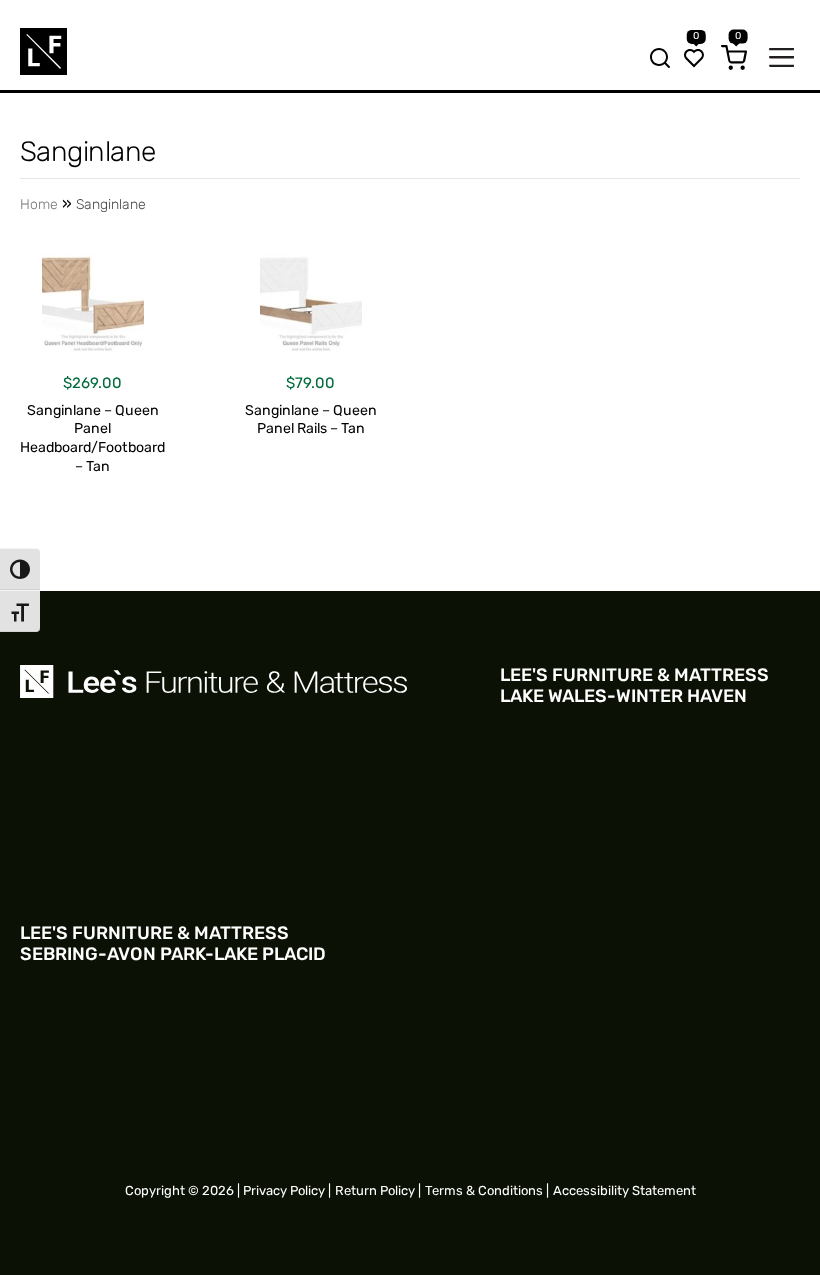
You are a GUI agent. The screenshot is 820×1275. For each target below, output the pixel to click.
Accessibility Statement (624, 1190)
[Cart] (734, 60)
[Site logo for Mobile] (43, 51)
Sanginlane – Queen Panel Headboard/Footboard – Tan (92, 439)
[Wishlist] (694, 60)
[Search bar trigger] (654, 60)
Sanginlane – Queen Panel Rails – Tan (311, 420)
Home (39, 204)
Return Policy (375, 1190)
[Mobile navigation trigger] (781, 59)
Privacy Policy (284, 1190)
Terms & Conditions (484, 1190)
